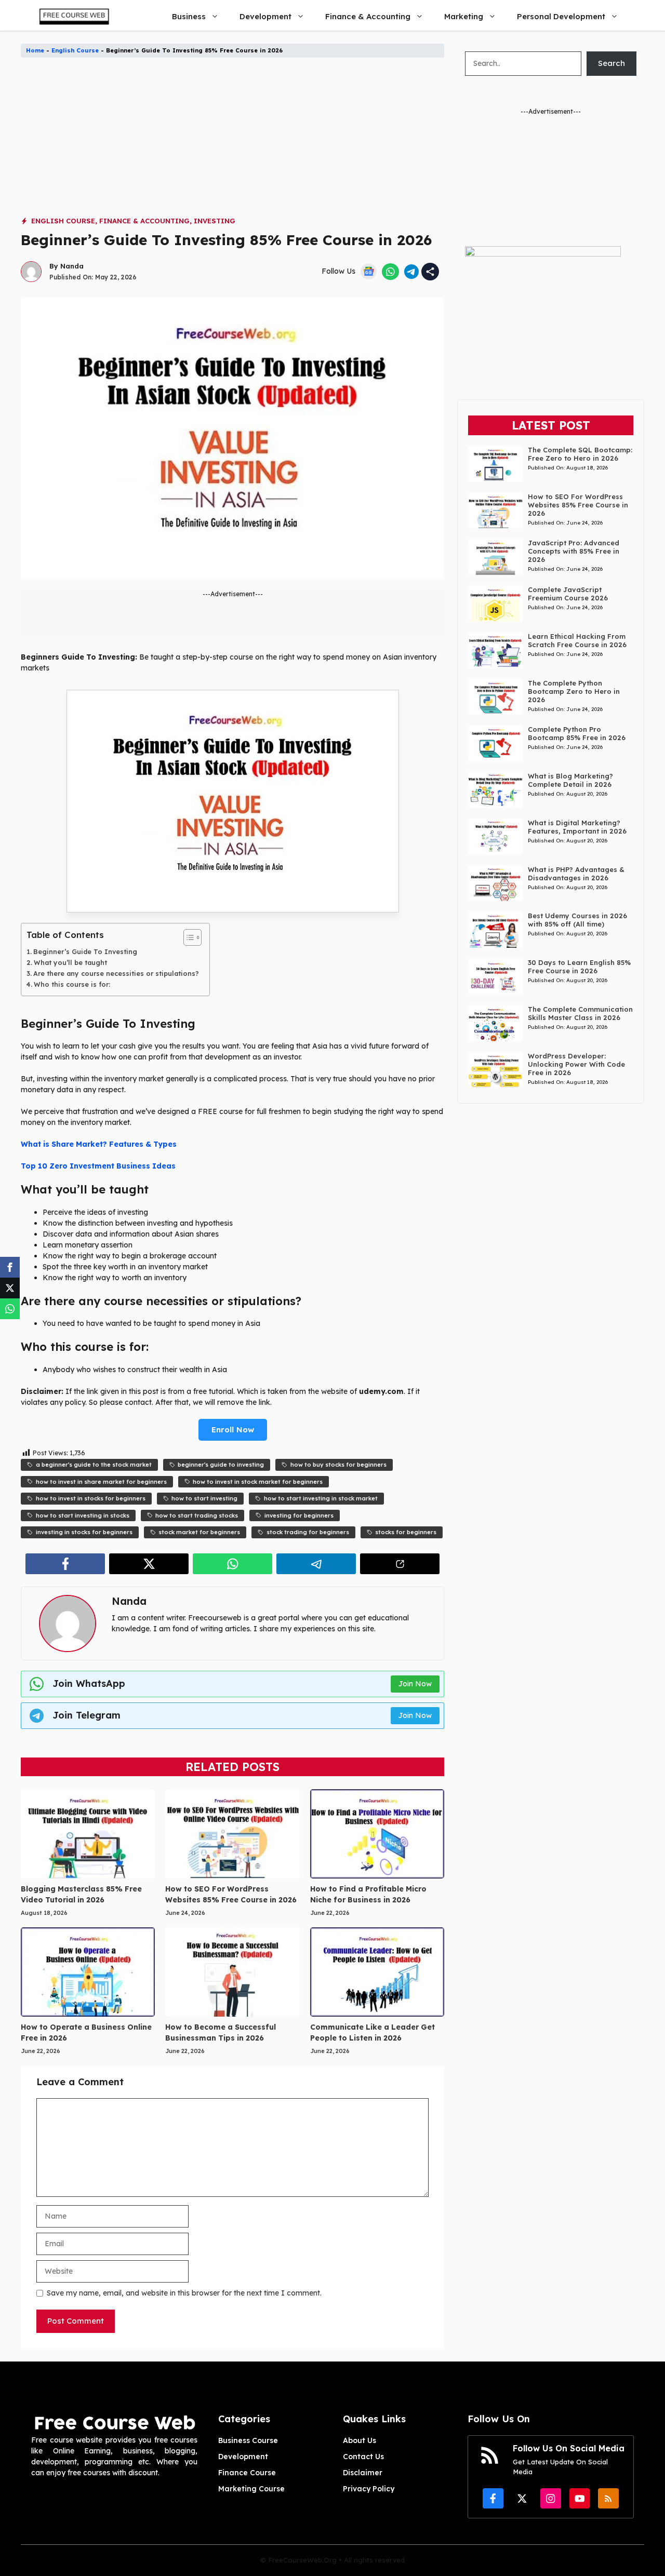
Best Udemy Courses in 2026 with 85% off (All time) (577, 920)
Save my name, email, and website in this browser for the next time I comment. (184, 2293)
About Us (360, 2440)
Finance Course (247, 2473)
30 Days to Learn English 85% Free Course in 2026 (579, 967)
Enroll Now (233, 1430)
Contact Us (363, 2457)
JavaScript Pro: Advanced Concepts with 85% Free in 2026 (574, 551)
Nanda (72, 266)
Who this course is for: (72, 984)
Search (611, 63)
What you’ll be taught (70, 962)
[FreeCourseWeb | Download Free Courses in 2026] (73, 16)
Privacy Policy (369, 2489)
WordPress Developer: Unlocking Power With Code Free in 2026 (576, 1064)
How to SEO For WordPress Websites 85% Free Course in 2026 (578, 505)
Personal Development (561, 16)
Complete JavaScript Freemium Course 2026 (568, 594)
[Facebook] (10, 1267)
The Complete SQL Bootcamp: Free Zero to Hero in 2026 (580, 454)
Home (35, 50)
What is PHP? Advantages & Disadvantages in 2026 (576, 874)
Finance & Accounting (368, 16)
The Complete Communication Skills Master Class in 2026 (580, 1013)
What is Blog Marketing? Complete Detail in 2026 (570, 780)
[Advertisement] (232, 143)
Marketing (464, 16)
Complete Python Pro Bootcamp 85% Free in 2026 (577, 733)
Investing (215, 221)
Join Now (415, 1684)
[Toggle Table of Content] (187, 937)
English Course (75, 50)
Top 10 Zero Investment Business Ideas (98, 1166)
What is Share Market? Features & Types (99, 1144)
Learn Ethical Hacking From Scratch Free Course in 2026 (577, 640)
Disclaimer (363, 2473)
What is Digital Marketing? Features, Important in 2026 (577, 827)
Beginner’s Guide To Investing (85, 951)
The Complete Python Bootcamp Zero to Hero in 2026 (574, 691)
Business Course (248, 2440)
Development (265, 16)
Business (189, 16)
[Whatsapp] (10, 1309)
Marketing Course (251, 2489)
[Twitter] (10, 1288)
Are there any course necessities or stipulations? (116, 973)
